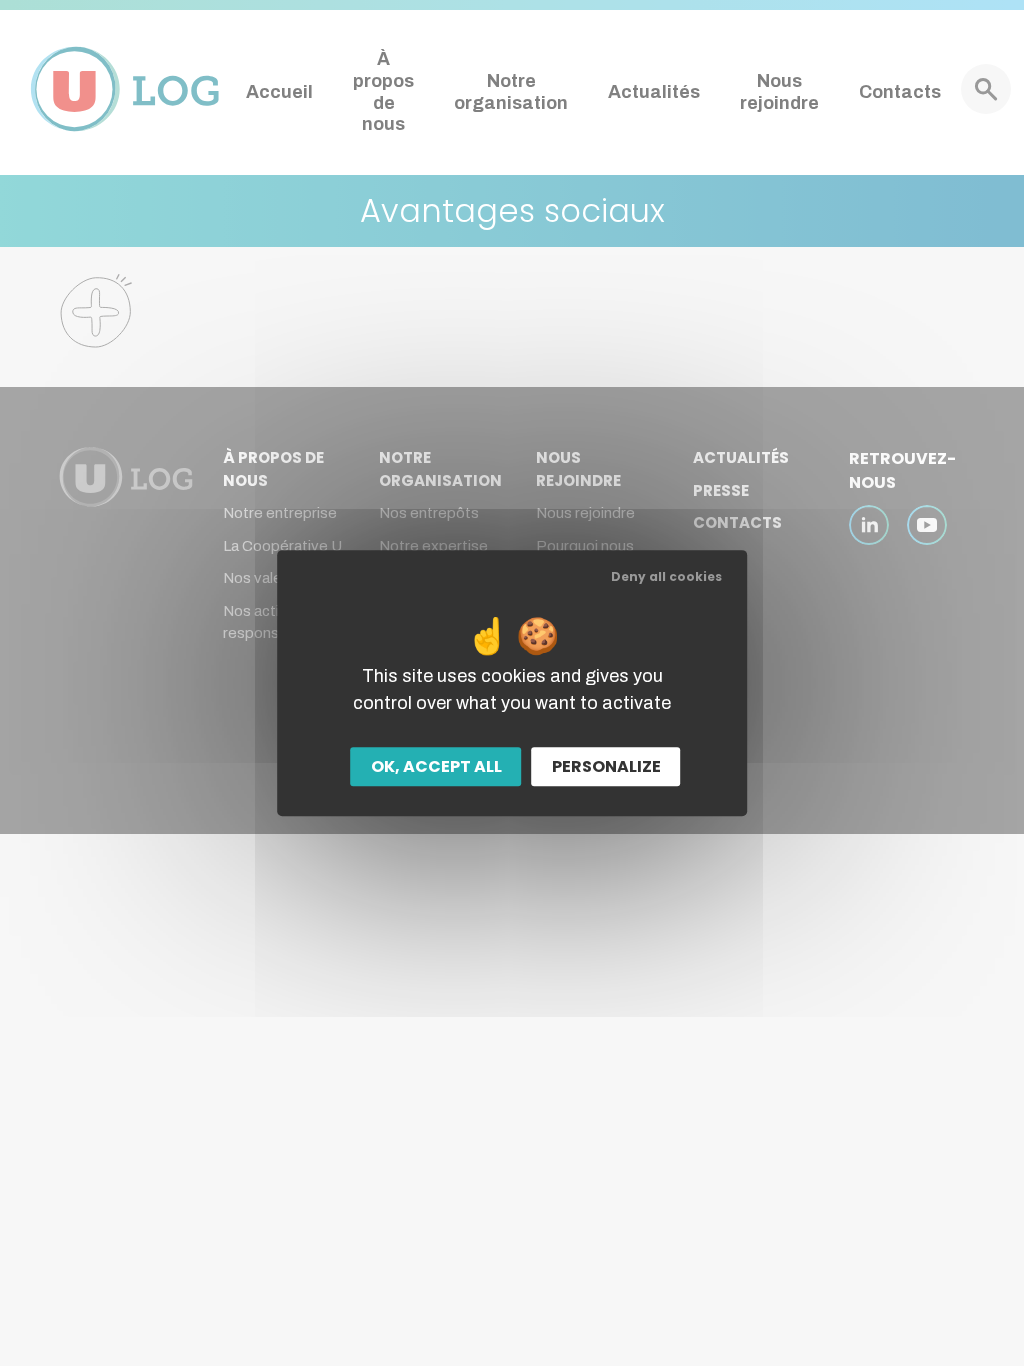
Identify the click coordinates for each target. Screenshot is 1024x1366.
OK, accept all (436, 766)
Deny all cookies (666, 576)
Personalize (606, 766)
